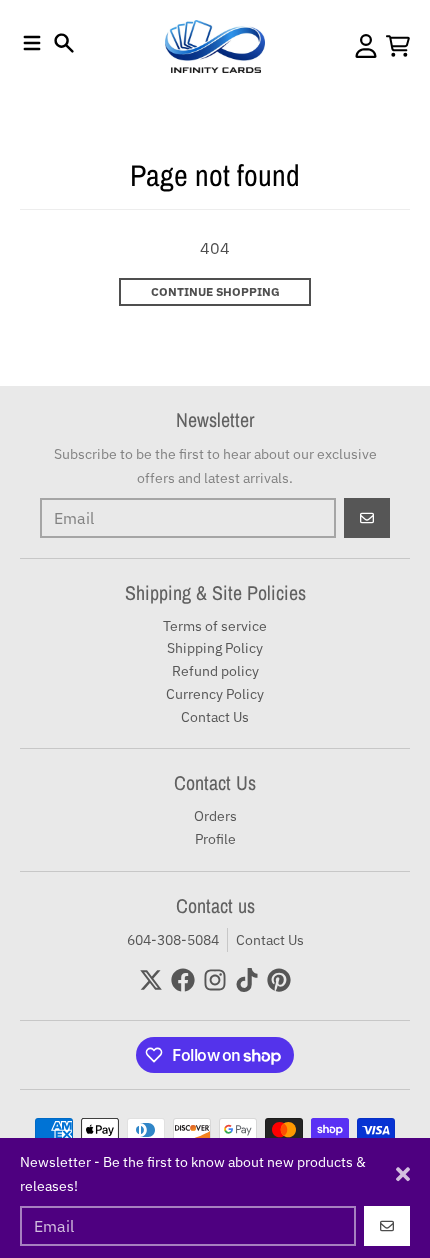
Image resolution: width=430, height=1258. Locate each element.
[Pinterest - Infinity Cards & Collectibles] (279, 980)
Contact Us (270, 940)
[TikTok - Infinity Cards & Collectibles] (247, 980)
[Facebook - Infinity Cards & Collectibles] (183, 980)
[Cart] (398, 46)
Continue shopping (215, 291)
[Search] (64, 43)
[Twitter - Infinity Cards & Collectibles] (151, 980)
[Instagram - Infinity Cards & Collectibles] (215, 980)
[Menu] (32, 43)
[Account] (366, 46)
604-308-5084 (173, 940)
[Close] (403, 1174)
